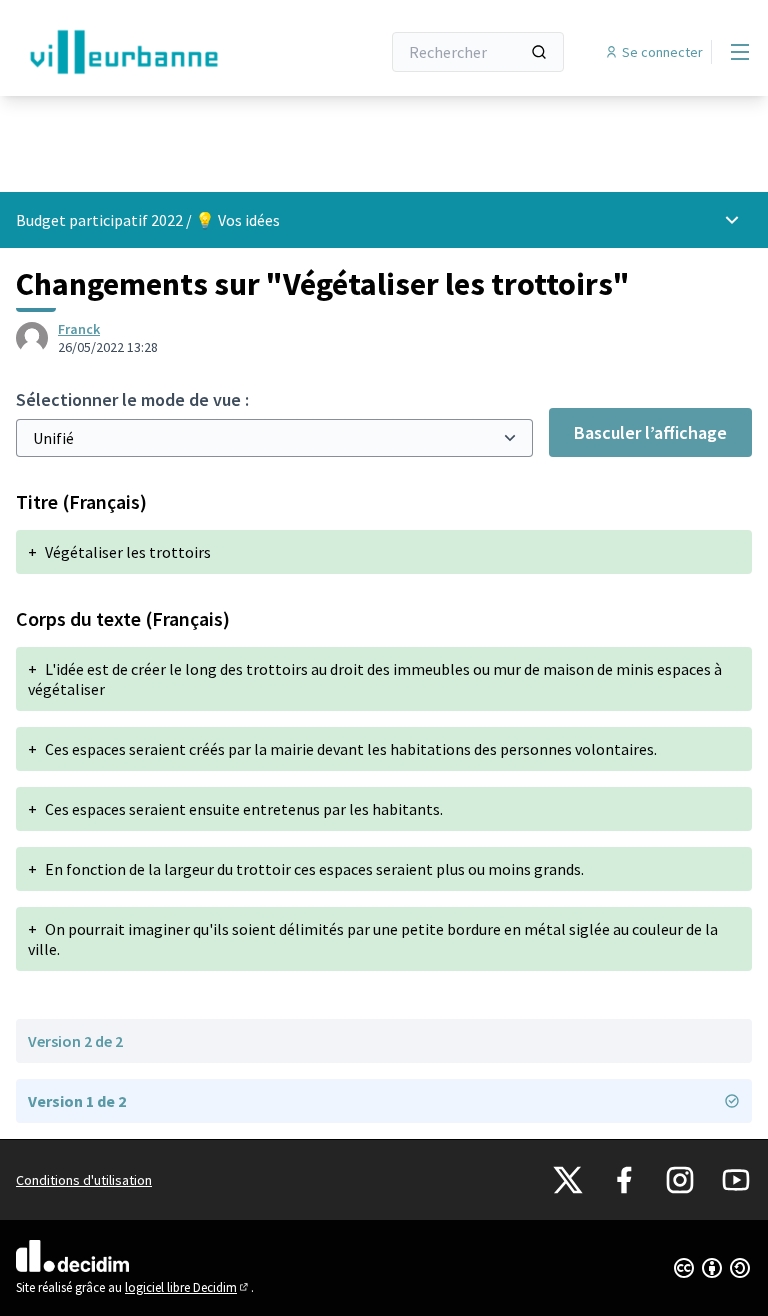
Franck (79, 329)
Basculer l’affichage (650, 432)
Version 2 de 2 (75, 1041)
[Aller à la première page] (149, 52)
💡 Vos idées (237, 220)
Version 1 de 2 (77, 1101)
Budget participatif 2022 (99, 220)
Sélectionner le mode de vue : (132, 399)
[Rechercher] (539, 52)
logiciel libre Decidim (188, 1287)
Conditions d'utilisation (84, 1180)
